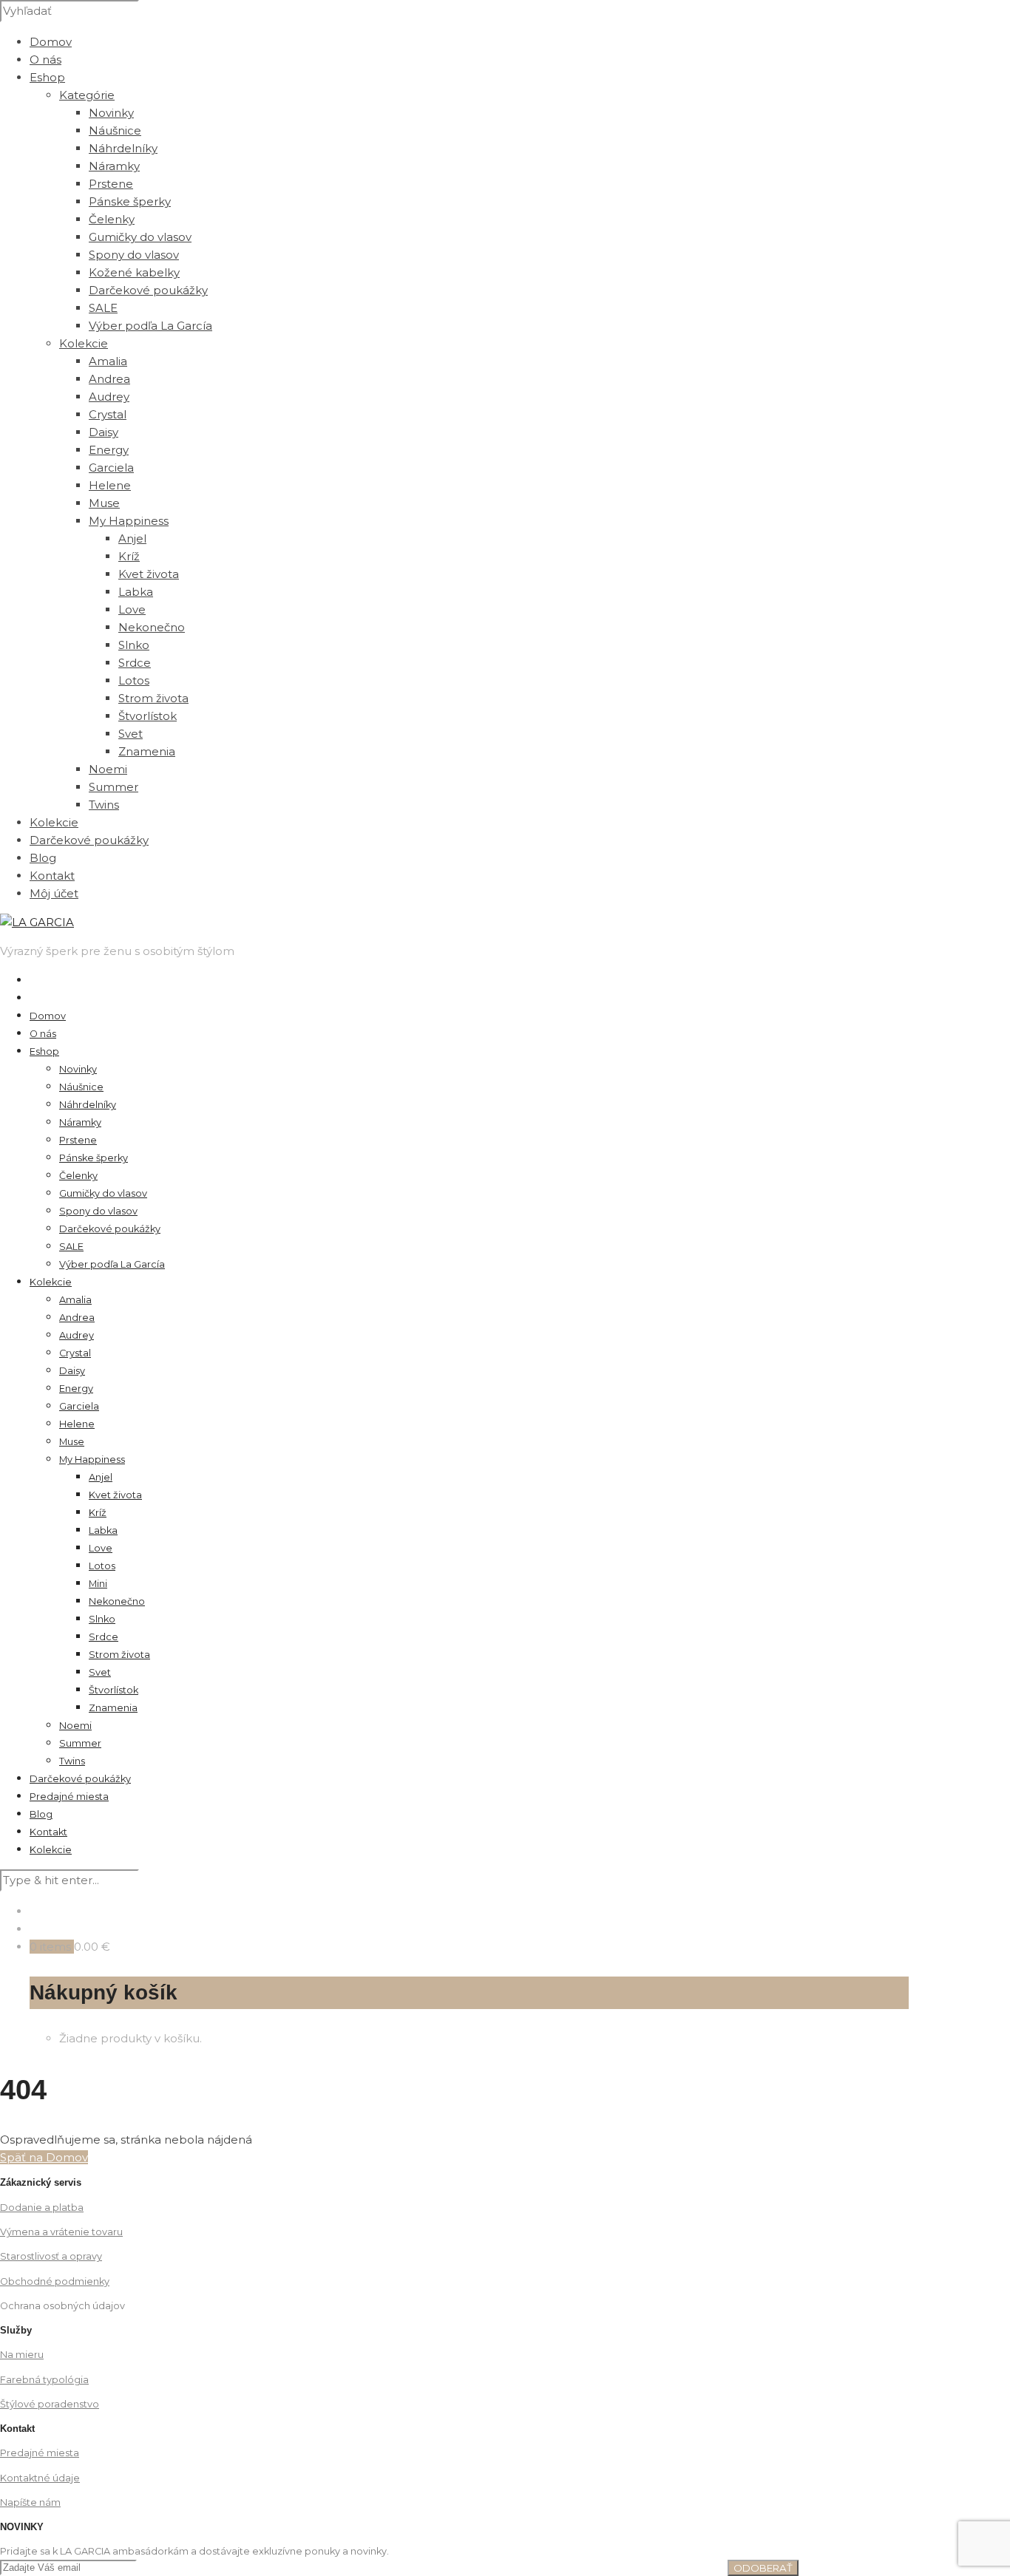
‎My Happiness (129, 521)
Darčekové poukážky (148, 290)
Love (132, 609)
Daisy (104, 432)
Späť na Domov (44, 2157)
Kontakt (52, 876)
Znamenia (147, 751)
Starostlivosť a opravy (51, 2256)
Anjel (132, 538)
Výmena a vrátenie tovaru (61, 2232)
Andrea (109, 379)
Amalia (108, 361)
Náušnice (115, 130)
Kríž (129, 556)
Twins (104, 805)
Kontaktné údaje (40, 2478)
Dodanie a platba (42, 2208)
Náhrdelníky (123, 148)
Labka (136, 592)
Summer (113, 787)
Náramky (114, 166)
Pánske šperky (130, 201)
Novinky (111, 113)
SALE (103, 308)
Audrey (109, 397)
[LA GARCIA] (37, 922)
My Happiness (92, 1459)
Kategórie (87, 95)
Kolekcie (84, 343)
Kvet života (149, 574)
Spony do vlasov (134, 255)
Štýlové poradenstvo (50, 2404)
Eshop (47, 77)
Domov (51, 42)
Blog (43, 858)
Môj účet (54, 893)
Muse (104, 503)
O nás (45, 60)
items (55, 1947)
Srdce (135, 663)
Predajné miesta (69, 1797)
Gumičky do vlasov (140, 237)
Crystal (108, 414)
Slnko (134, 645)
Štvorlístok (148, 716)
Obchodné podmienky (55, 2281)
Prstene (111, 184)
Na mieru (22, 2355)
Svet (131, 734)
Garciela (111, 468)
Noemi (108, 769)
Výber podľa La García (150, 326)
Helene (110, 485)
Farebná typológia (44, 2380)
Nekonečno (152, 627)
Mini (98, 1584)
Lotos (134, 680)
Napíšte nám (30, 2502)
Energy (109, 450)
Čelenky (112, 219)
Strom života (153, 698)
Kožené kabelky (134, 272)
